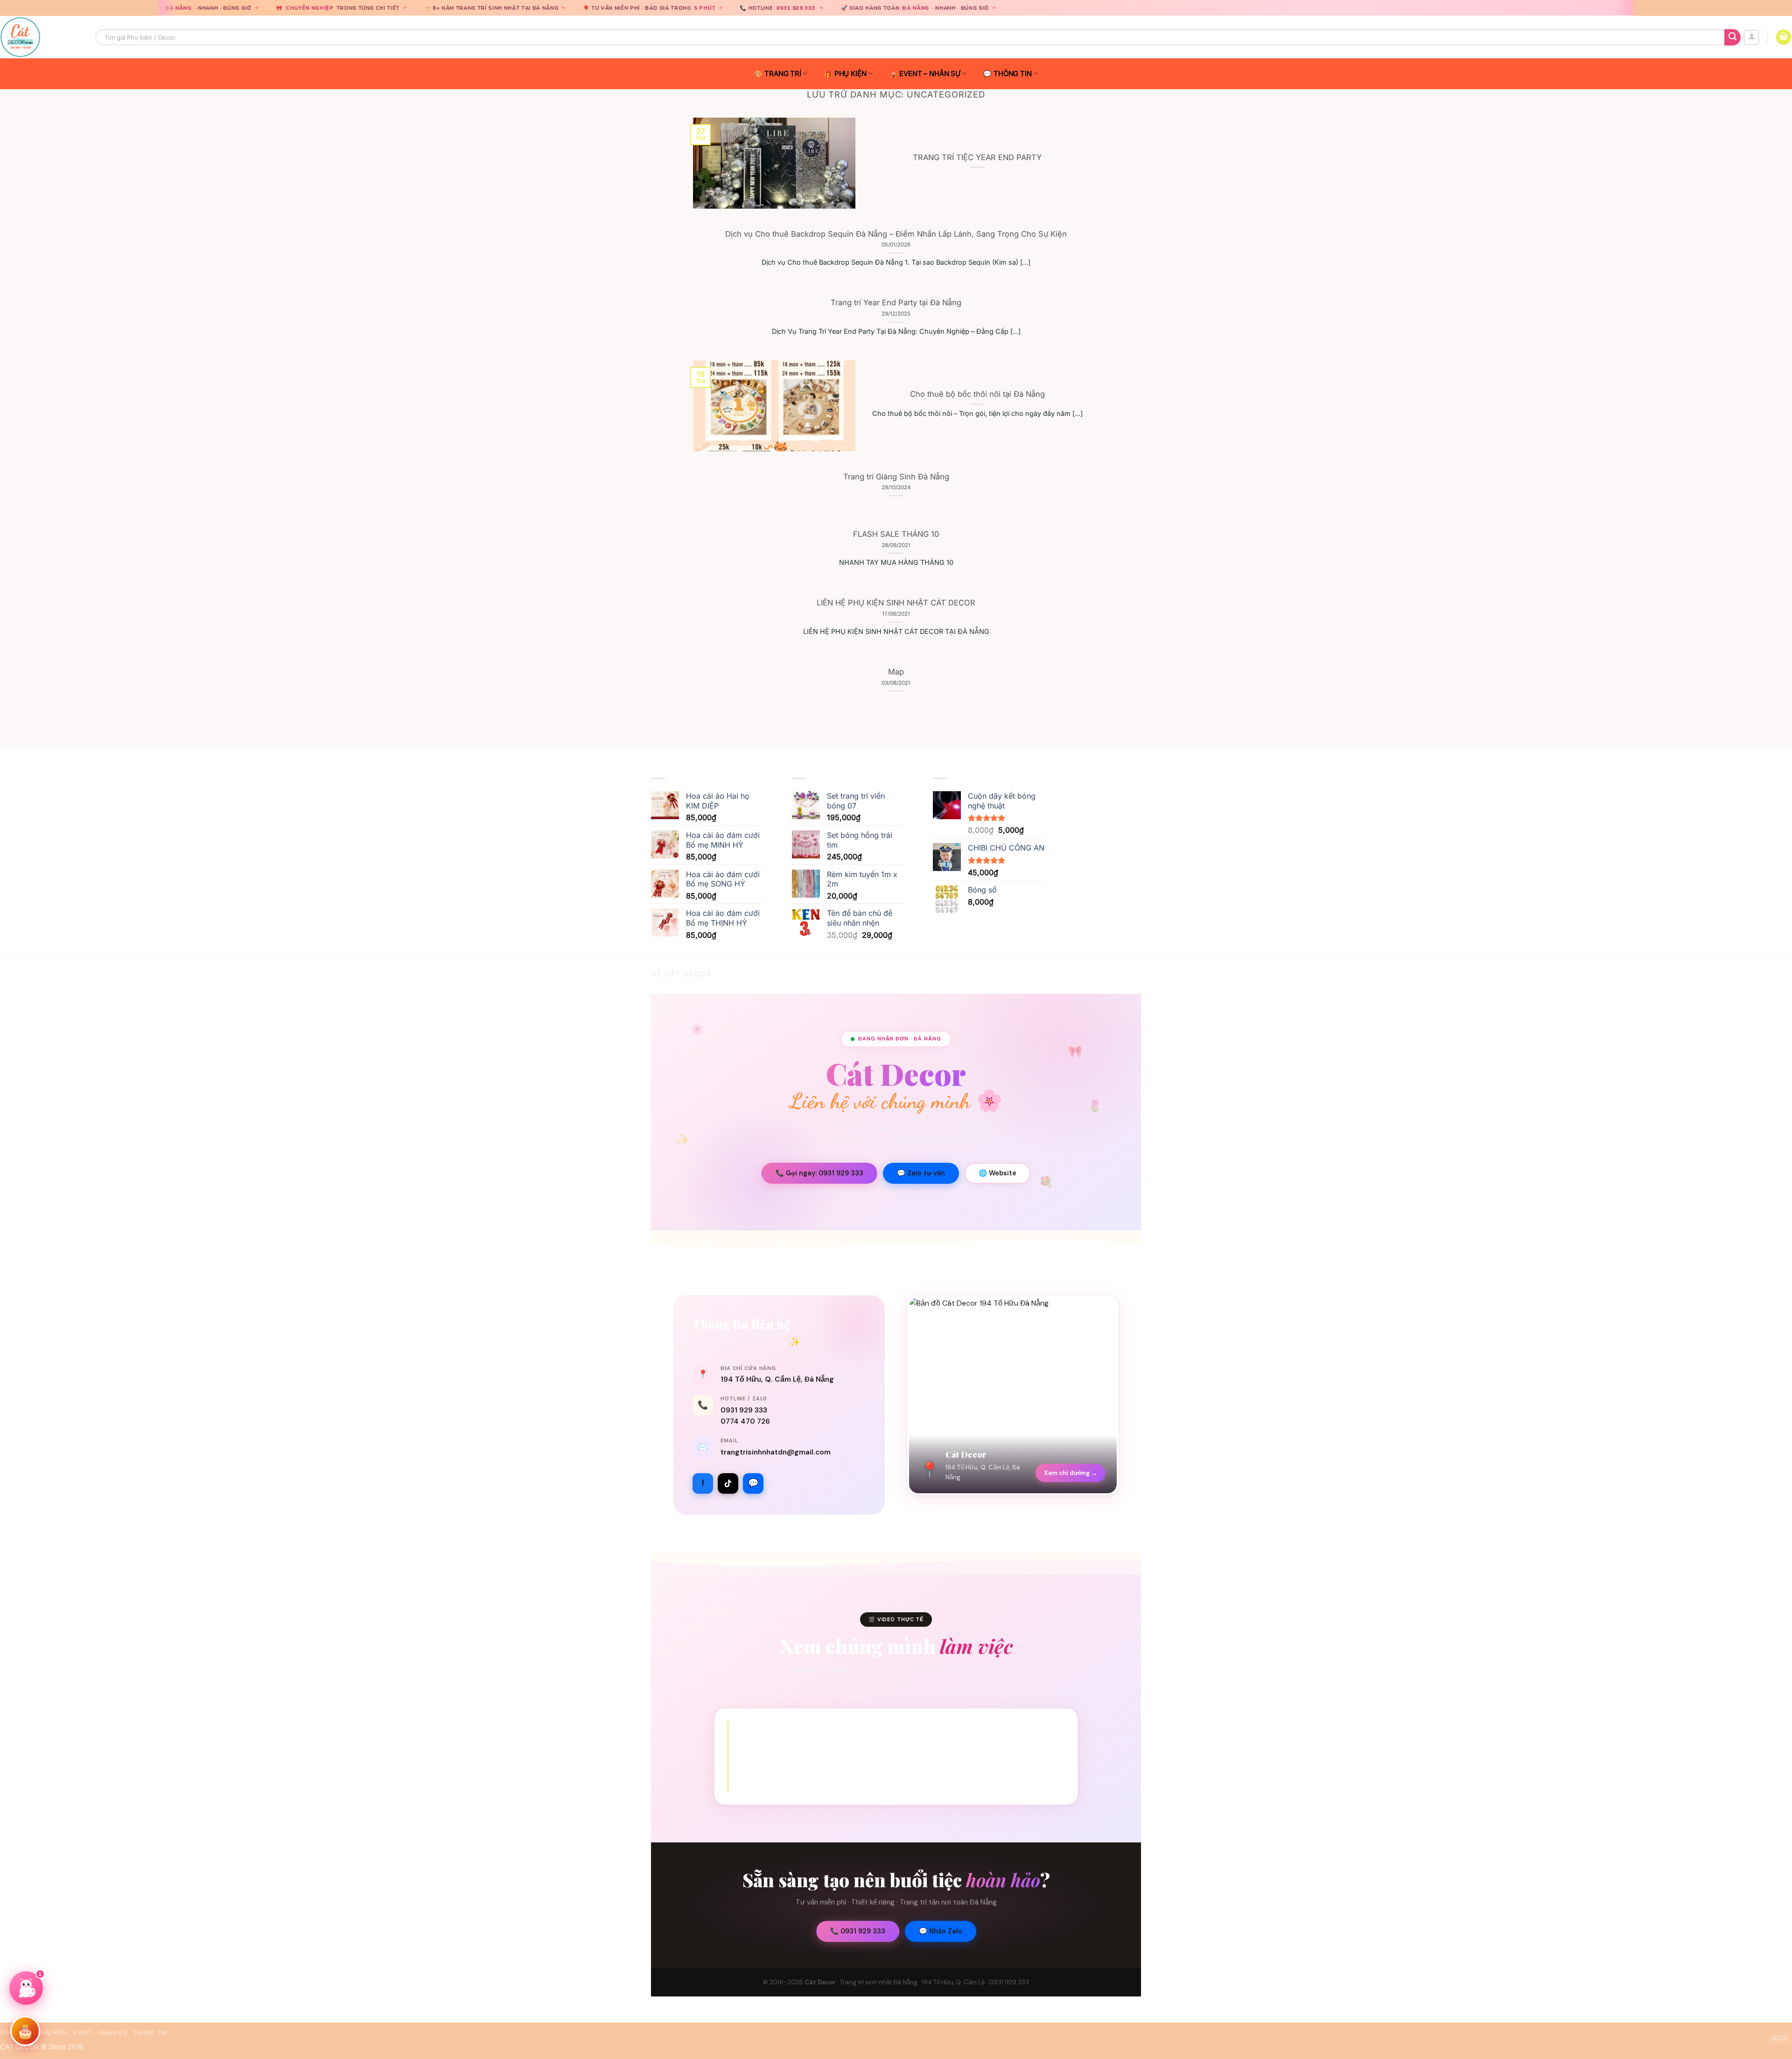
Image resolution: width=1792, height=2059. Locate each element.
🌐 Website (997, 1173)
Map (896, 672)
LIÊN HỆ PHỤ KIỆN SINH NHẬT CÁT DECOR (896, 603)
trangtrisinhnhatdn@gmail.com (776, 1452)
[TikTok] (728, 1483)
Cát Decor (820, 1982)
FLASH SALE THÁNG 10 (896, 534)
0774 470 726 (745, 1421)
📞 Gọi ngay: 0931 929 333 (819, 1173)
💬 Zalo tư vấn (921, 1173)
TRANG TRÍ (783, 74)
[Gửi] (1732, 37)
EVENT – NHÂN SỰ (930, 74)
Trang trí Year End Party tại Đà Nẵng (896, 302)
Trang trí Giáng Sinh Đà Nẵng (896, 477)
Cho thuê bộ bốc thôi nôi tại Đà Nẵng (977, 394)
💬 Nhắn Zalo (941, 1931)
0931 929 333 (671, 8)
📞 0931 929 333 (858, 1931)
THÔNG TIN (1013, 74)
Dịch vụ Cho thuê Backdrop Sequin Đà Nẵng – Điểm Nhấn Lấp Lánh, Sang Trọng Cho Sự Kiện (896, 234)
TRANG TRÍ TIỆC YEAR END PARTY (977, 157)
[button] (1751, 37)
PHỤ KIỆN (850, 74)
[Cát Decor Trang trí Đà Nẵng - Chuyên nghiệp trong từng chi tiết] (41, 37)
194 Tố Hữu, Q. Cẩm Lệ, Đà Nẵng (777, 1379)
